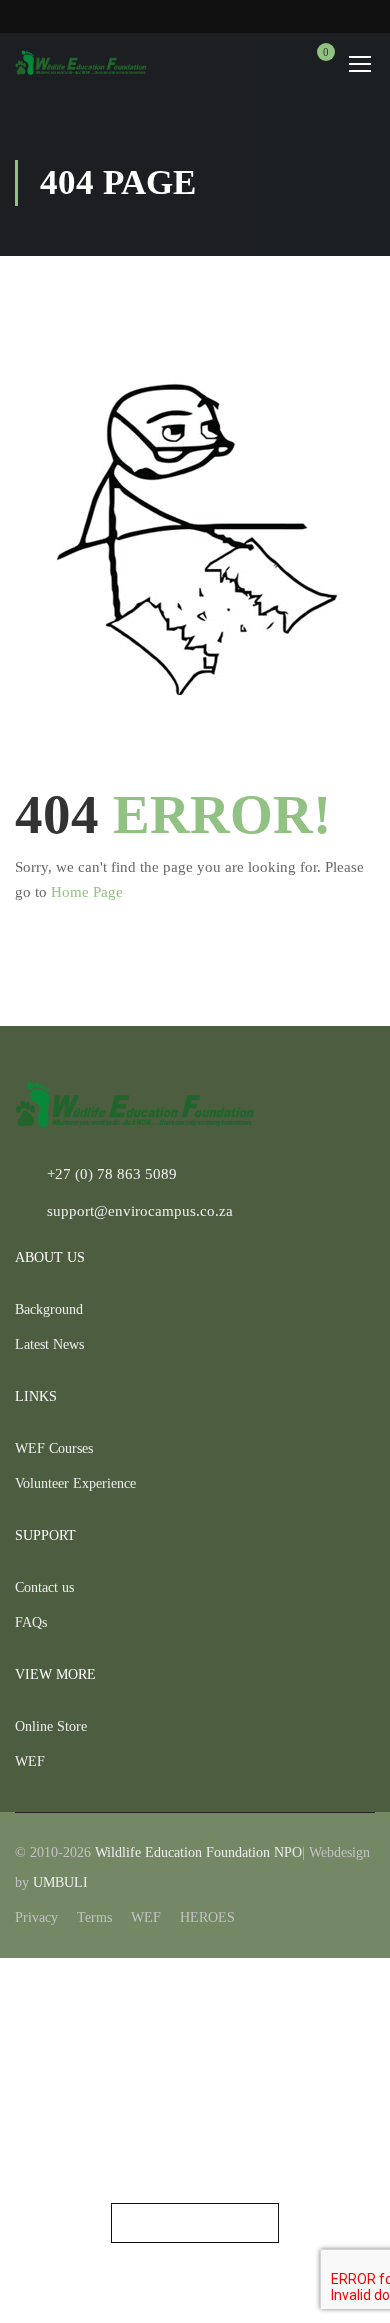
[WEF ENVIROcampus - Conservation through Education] (81, 63)
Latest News (49, 1344)
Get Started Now (195, 2222)
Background (49, 1309)
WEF (30, 1761)
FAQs (31, 1622)
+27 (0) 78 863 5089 (112, 1174)
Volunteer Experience (75, 1483)
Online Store (51, 1726)
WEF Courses (54, 1448)
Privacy (36, 1917)
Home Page (87, 892)
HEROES (207, 1917)
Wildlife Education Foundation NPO (198, 1852)
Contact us (44, 1587)
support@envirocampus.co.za (140, 1211)
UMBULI (60, 1882)
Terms (94, 1917)
